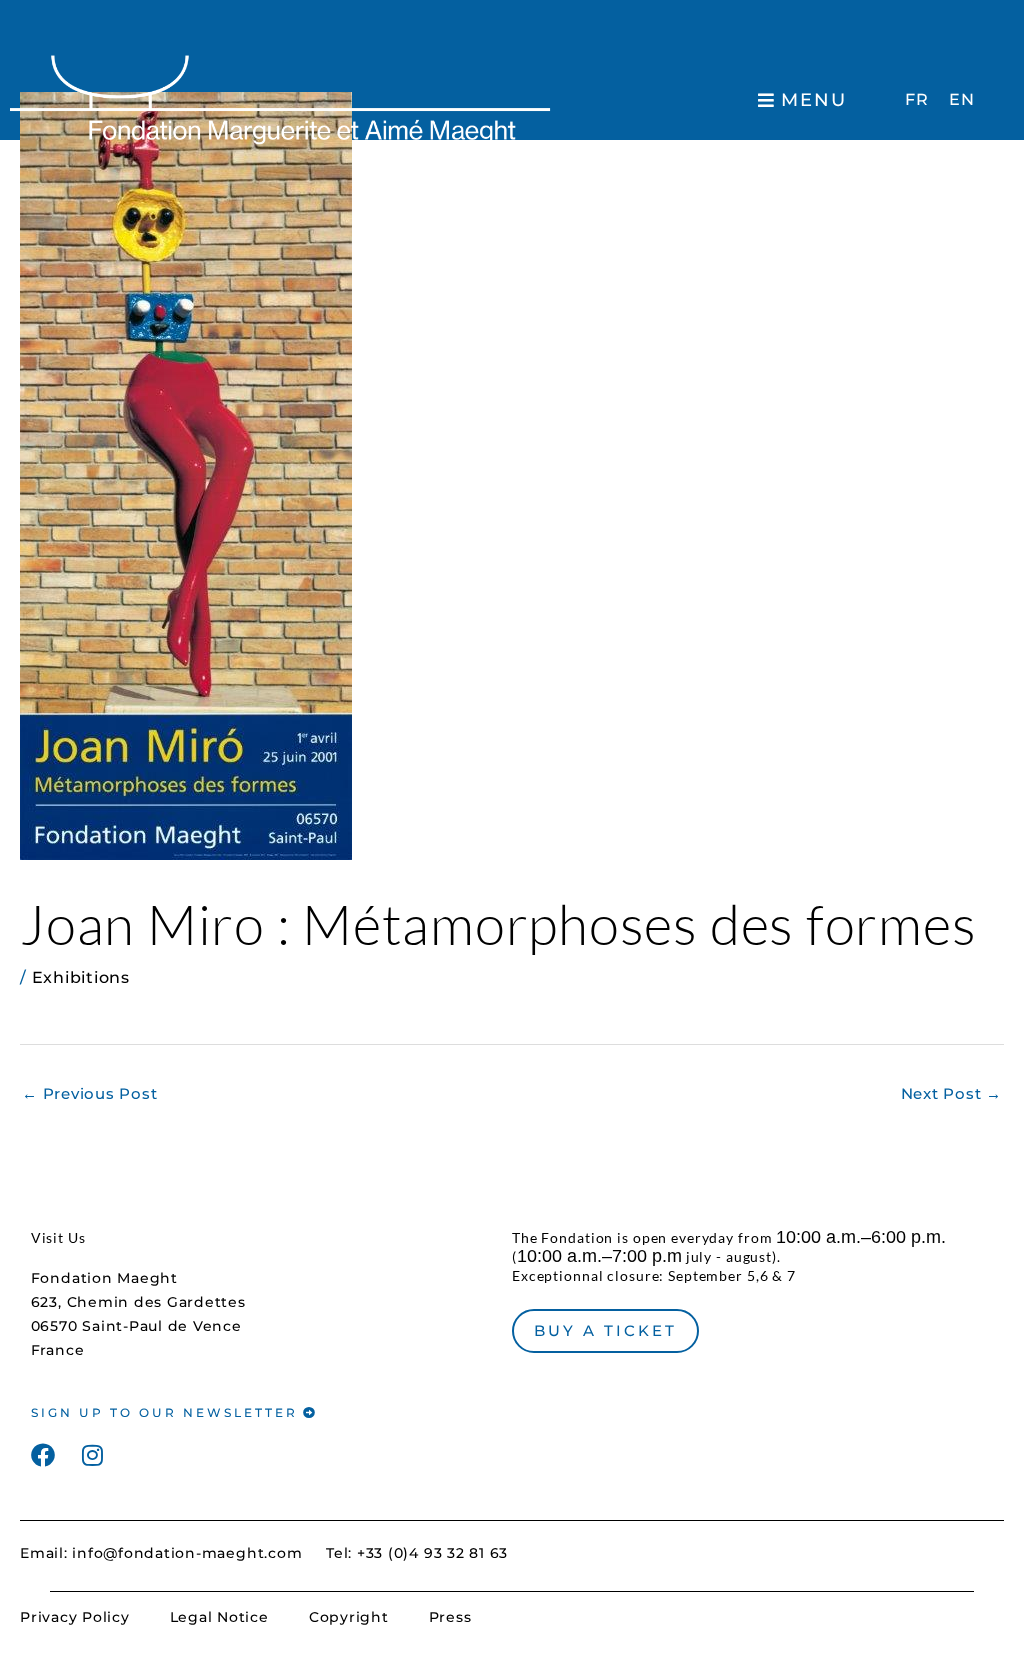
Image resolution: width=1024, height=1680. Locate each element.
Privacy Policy (75, 1617)
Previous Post (89, 1093)
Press (450, 1617)
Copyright (349, 1617)
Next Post (951, 1093)
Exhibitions (81, 977)
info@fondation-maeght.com (187, 1553)
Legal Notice (219, 1617)
